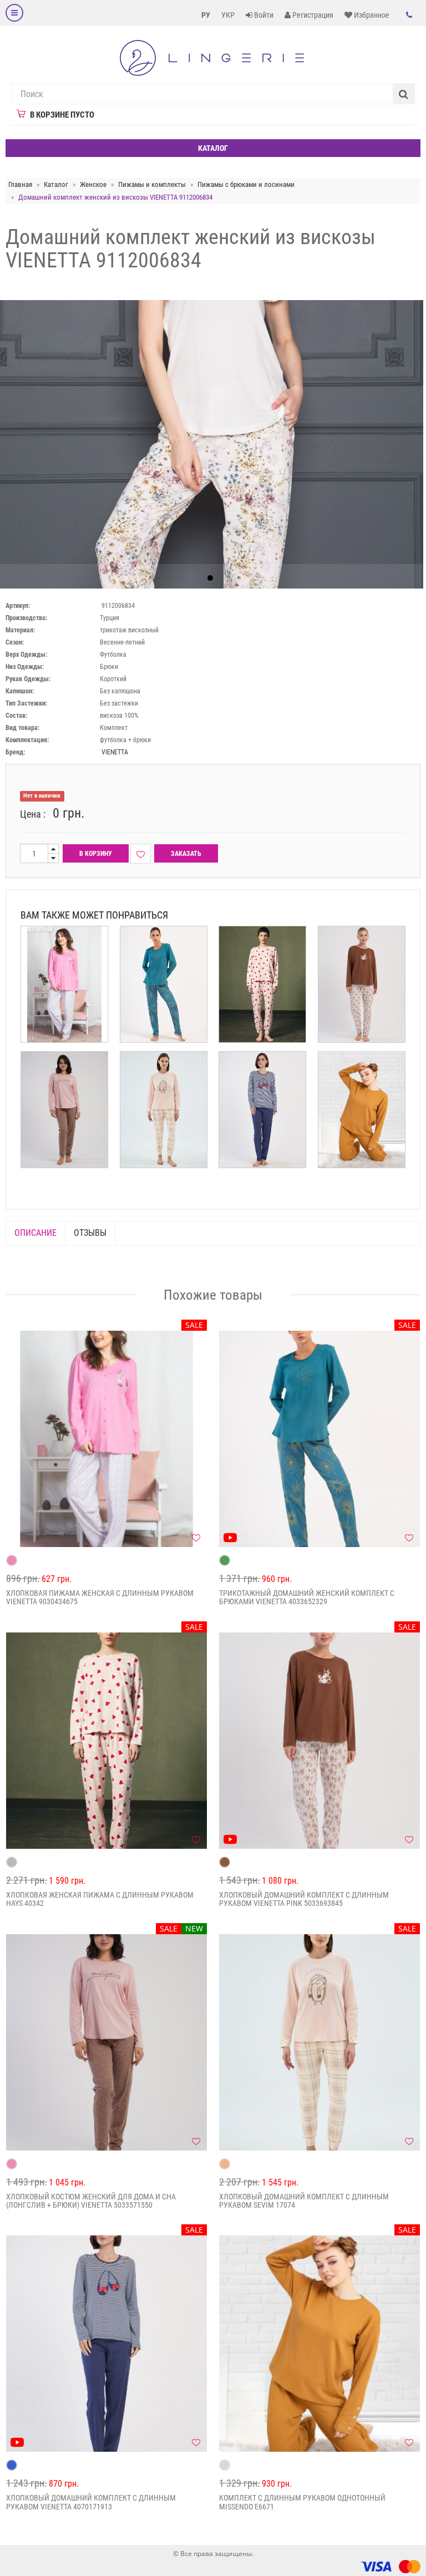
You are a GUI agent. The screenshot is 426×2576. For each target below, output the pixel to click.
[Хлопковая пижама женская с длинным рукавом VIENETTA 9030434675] (106, 1439)
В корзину (96, 854)
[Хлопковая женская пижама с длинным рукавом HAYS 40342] (106, 1741)
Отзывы (90, 1233)
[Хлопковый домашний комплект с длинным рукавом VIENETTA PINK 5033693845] (319, 1741)
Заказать (186, 854)
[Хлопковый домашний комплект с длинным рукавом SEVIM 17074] (319, 2042)
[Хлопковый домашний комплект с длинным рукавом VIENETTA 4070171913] (106, 2344)
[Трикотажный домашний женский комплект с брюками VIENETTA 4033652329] (319, 1439)
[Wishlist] (141, 854)
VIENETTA (115, 752)
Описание (35, 1233)
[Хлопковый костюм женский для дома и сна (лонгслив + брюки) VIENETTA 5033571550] (106, 2042)
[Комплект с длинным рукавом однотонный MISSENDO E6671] (319, 2344)
